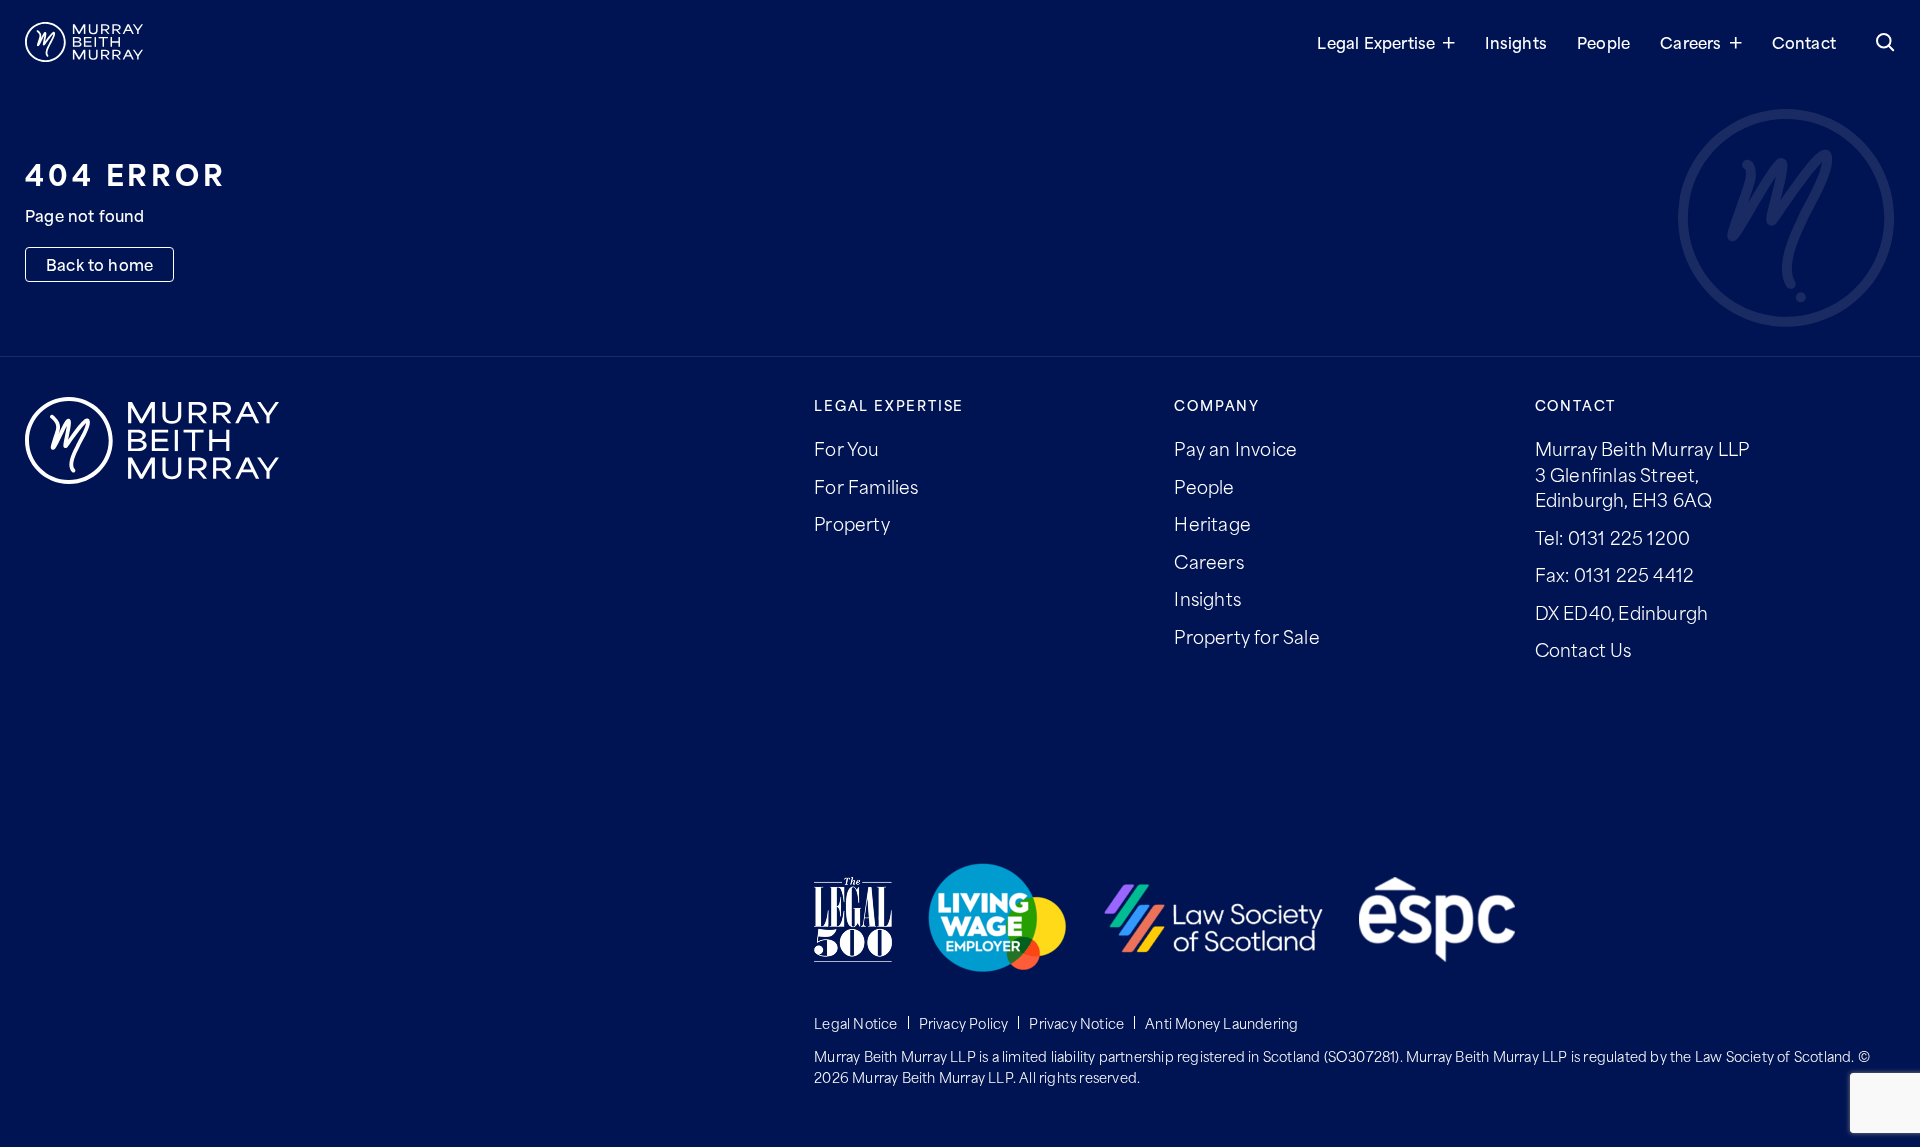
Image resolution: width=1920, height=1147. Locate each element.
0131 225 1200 (1629, 537)
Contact (1804, 41)
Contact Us (1583, 649)
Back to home (99, 263)
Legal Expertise (1376, 41)
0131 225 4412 (1634, 574)
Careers (1690, 41)
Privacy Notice (1076, 1022)
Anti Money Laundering (1221, 1022)
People (1603, 41)
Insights (1516, 41)
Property (852, 523)
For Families (866, 486)
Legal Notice (855, 1022)
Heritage (1212, 523)
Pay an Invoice (1235, 448)
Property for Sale (1246, 636)
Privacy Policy (964, 1022)
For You (846, 448)
